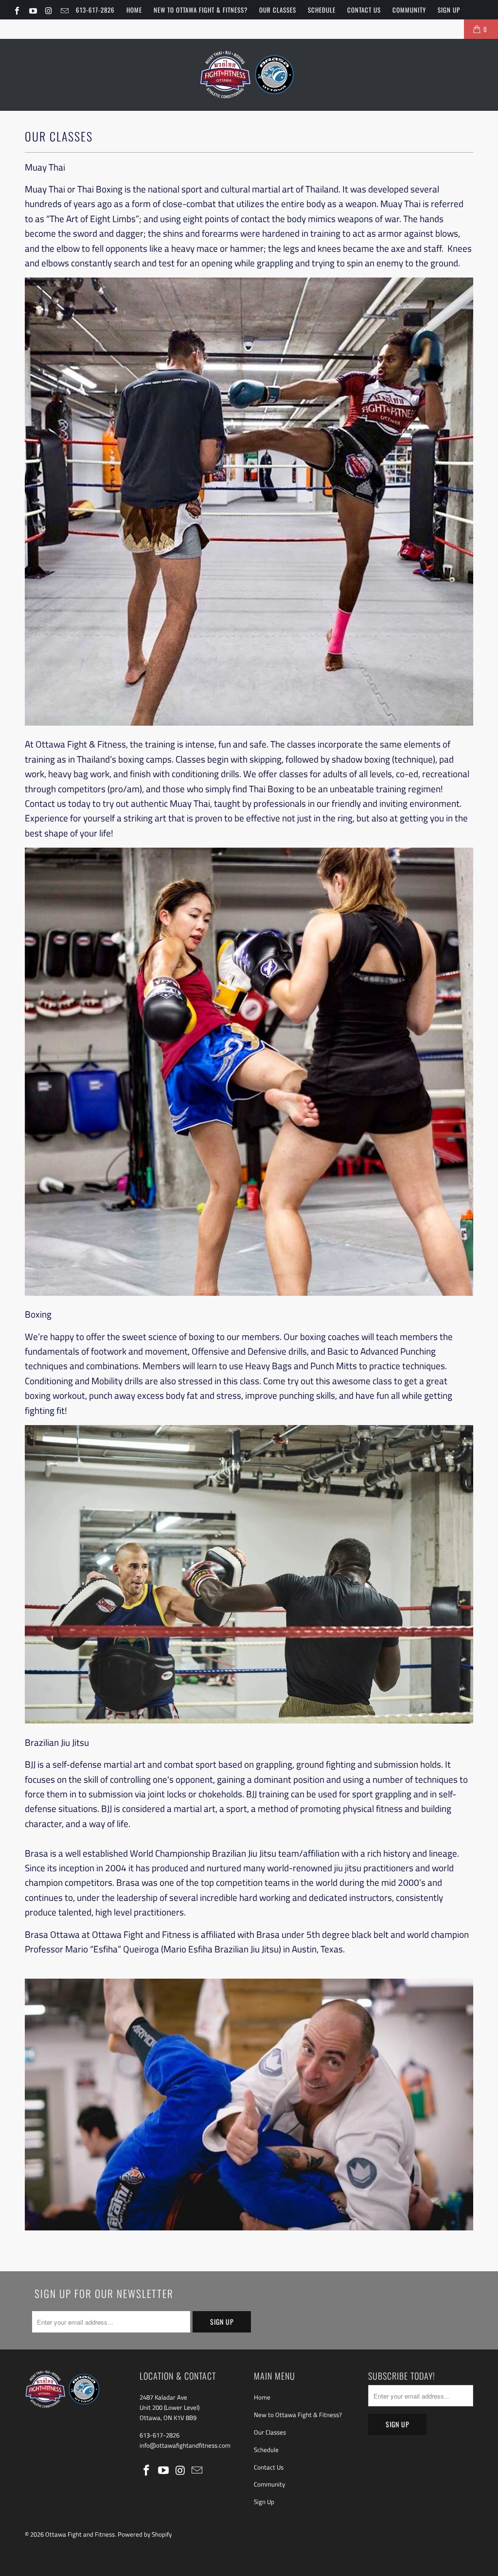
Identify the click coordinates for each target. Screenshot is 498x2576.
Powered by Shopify (145, 2534)
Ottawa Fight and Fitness (80, 2534)
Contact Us (364, 10)
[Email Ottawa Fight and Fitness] (64, 10)
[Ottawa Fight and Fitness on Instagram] (48, 10)
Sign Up (449, 10)
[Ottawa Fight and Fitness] (249, 75)
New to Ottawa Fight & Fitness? (201, 10)
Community (409, 10)
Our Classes (278, 10)
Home (134, 10)
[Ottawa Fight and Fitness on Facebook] (17, 10)
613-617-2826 (95, 10)
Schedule (322, 10)
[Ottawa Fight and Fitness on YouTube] (32, 10)
